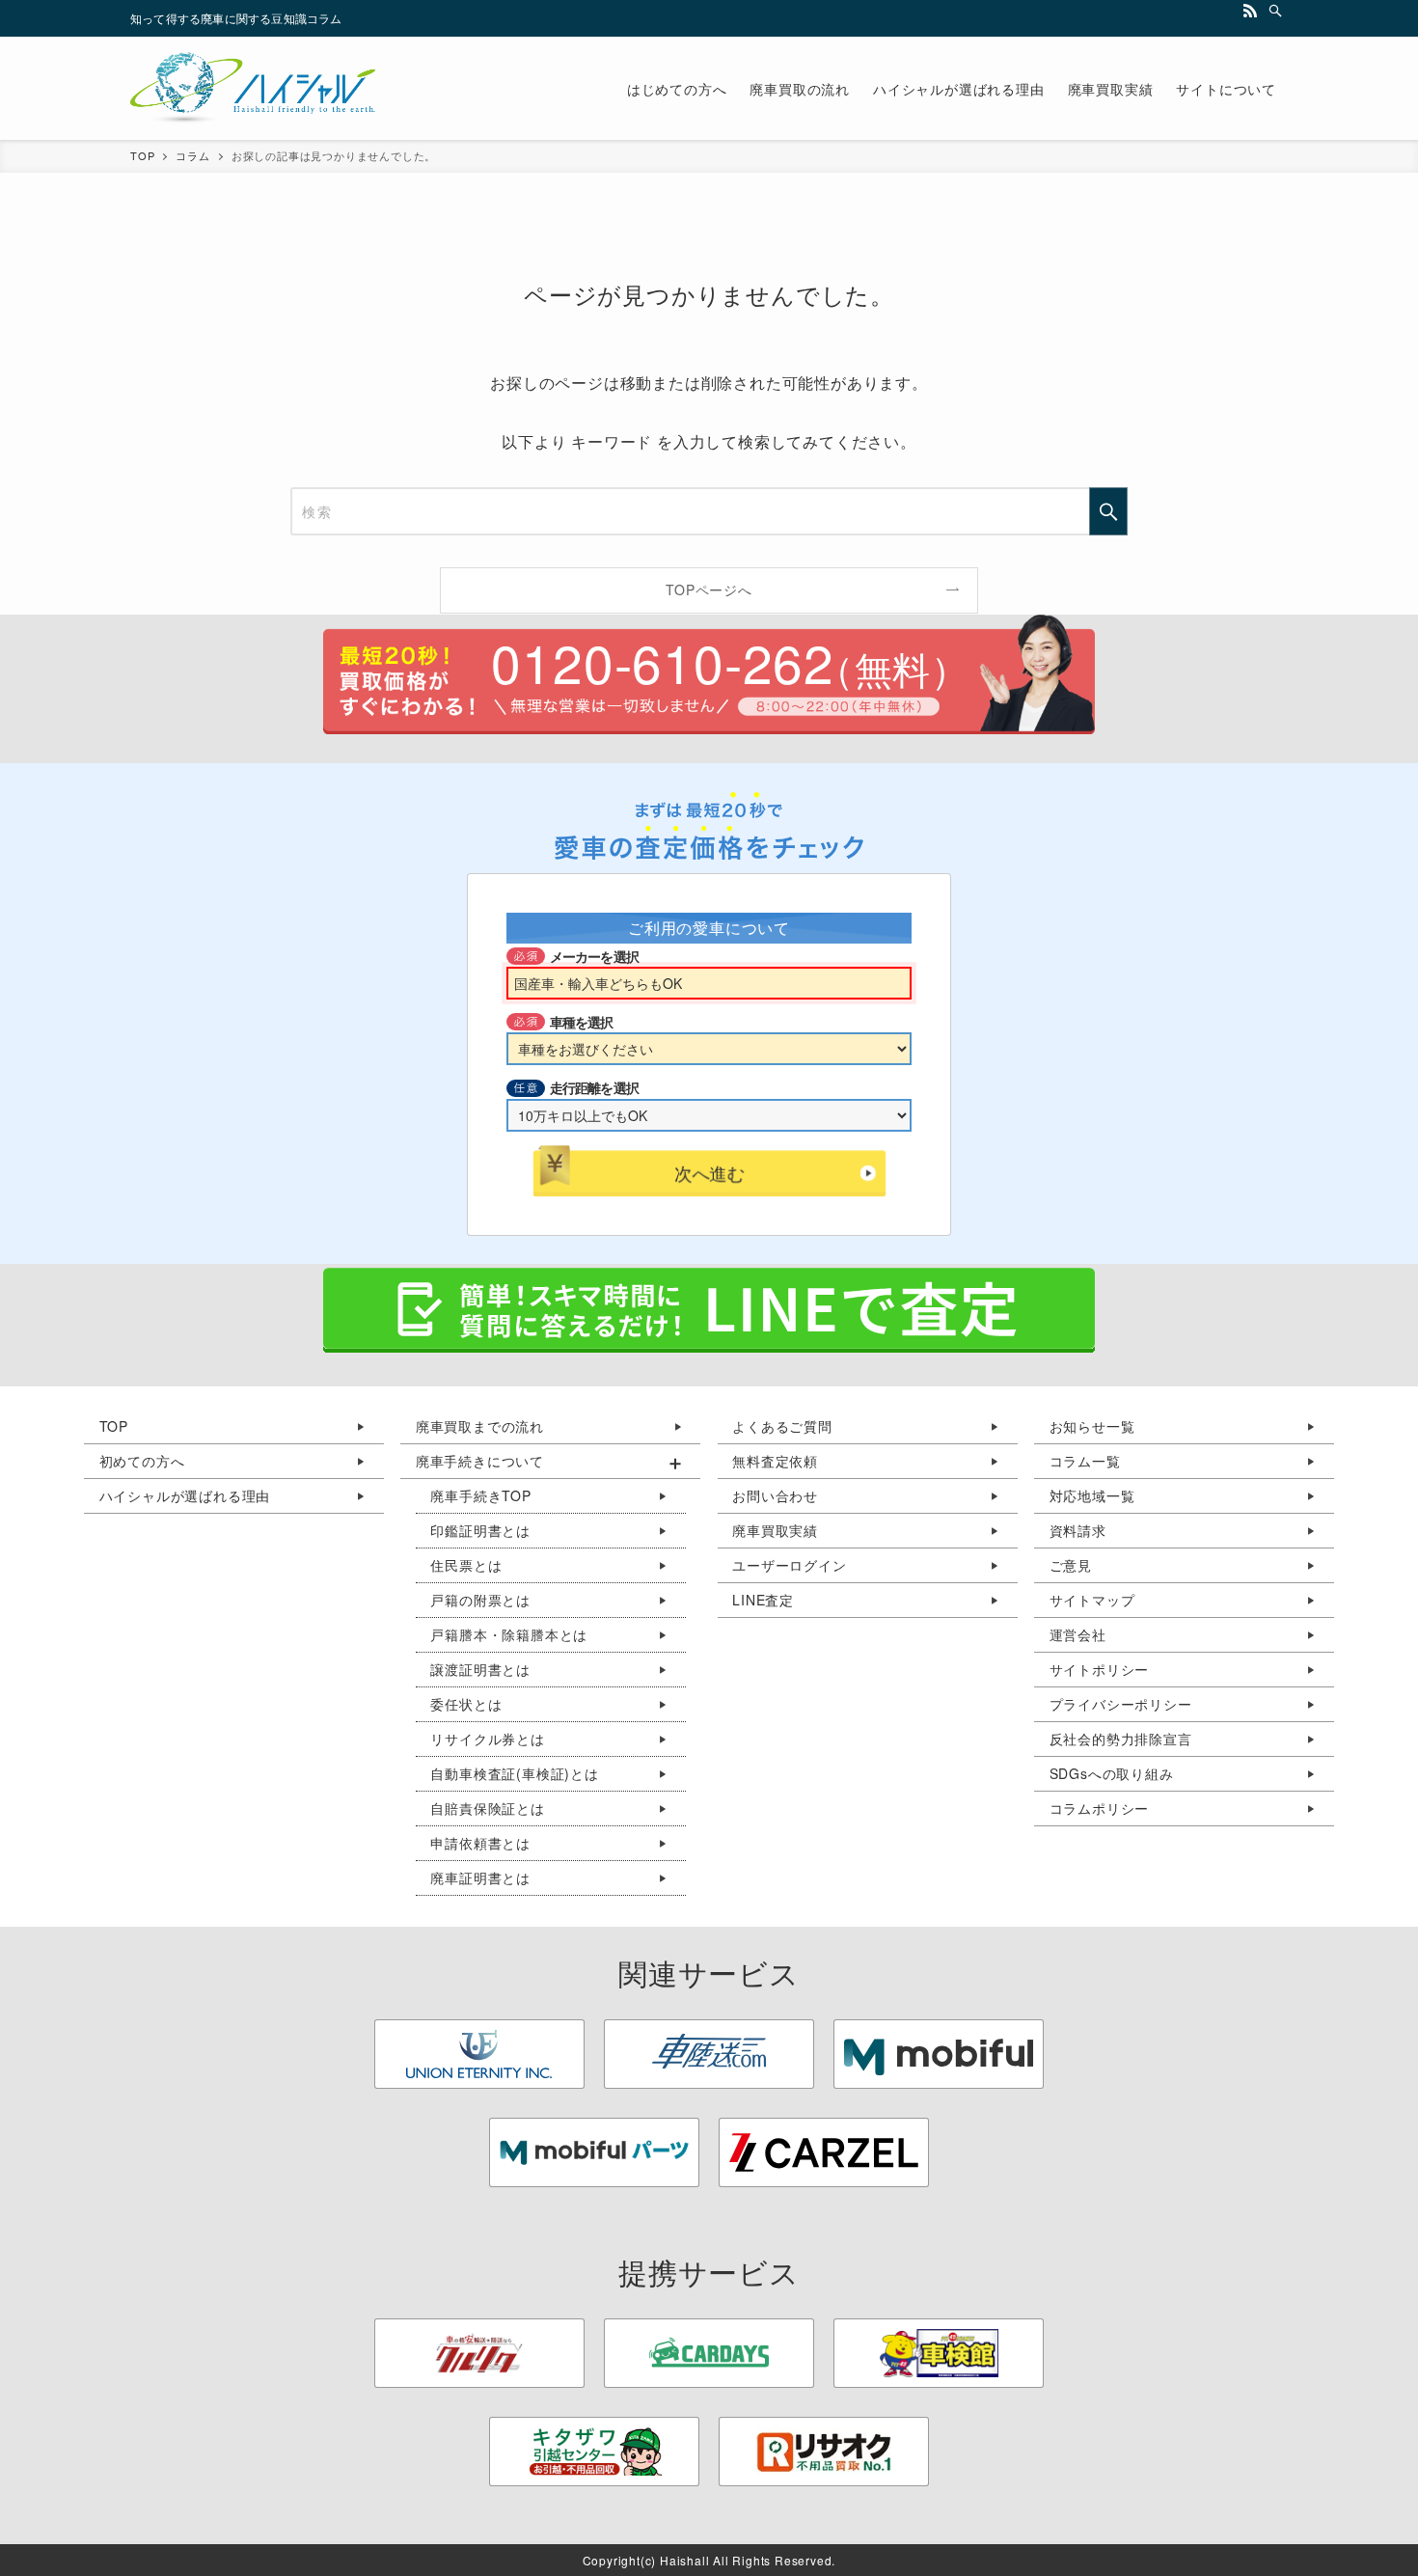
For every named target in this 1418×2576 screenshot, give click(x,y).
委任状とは (466, 1704)
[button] (550, 1462)
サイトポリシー (1100, 1669)
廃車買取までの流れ (480, 1426)
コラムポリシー (1100, 1808)
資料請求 (1078, 1530)
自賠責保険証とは (487, 1808)
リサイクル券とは (487, 1739)
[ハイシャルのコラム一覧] (253, 88)
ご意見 (1071, 1565)
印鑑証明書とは (480, 1530)
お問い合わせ (775, 1495)
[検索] (1275, 11)
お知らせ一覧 (1092, 1426)
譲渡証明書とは (480, 1669)
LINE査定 (763, 1600)
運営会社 (1078, 1634)
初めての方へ (142, 1461)
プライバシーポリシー (1121, 1704)
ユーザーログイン (789, 1565)
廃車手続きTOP (480, 1495)
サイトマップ (1092, 1600)
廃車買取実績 (775, 1530)
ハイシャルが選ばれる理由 (185, 1495)
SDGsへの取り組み (1112, 1773)
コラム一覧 (1085, 1461)
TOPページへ (709, 589)
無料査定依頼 (775, 1461)
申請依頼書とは (480, 1843)
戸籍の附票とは (480, 1600)
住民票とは (466, 1565)
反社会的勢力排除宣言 (1121, 1739)
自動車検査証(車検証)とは (514, 1773)
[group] (550, 1670)
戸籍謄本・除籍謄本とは (509, 1634)
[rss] (1250, 11)
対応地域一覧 (1092, 1495)
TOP (114, 1426)
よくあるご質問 (782, 1426)
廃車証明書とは (480, 1877)
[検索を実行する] (1108, 511)
